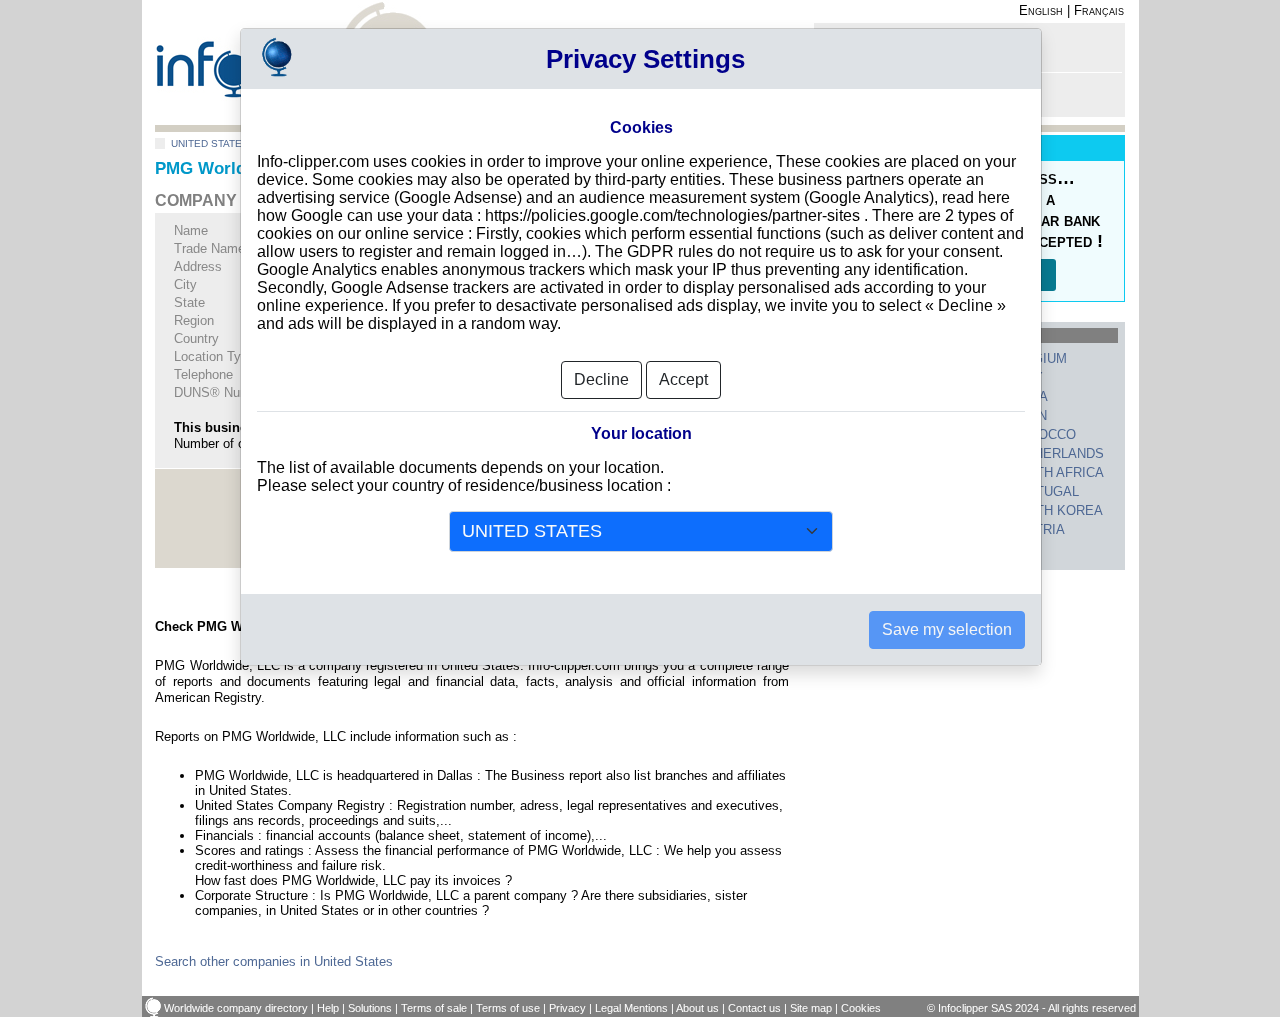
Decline (601, 379)
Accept (683, 379)
